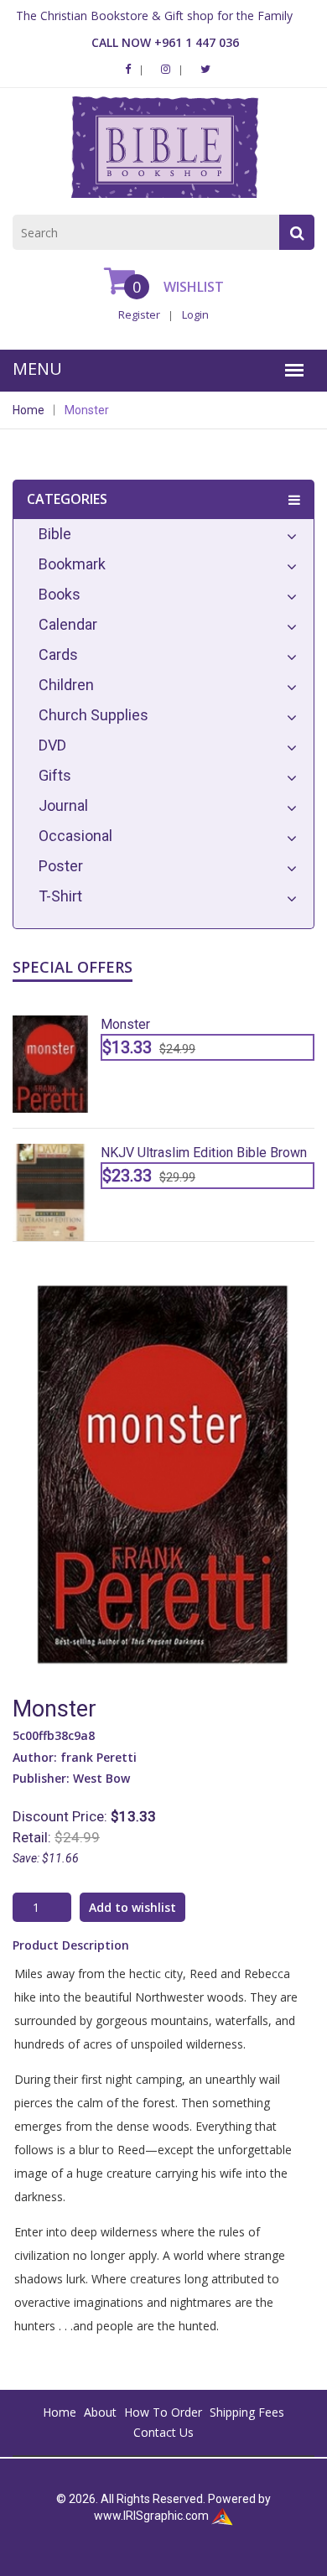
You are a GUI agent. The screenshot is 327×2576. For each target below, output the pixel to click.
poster (61, 866)
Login (195, 314)
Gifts (55, 775)
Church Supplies (93, 715)
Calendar (68, 624)
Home (29, 410)
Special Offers (73, 967)
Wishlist (192, 287)
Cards (58, 654)
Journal (63, 805)
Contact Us (163, 2432)
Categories (67, 499)
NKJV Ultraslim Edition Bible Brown (204, 1153)
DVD (52, 745)
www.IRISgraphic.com (151, 2516)
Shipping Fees (247, 2412)
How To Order (163, 2412)
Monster (87, 410)
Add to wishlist (132, 1907)
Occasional (75, 836)
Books (60, 594)
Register (139, 314)
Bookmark (72, 564)
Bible (55, 534)
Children (66, 685)
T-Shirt (60, 896)
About (100, 2412)
